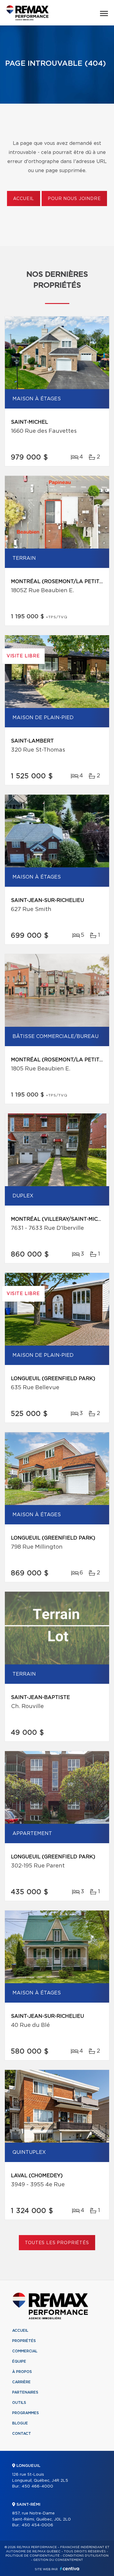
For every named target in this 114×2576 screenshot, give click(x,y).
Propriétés (24, 2341)
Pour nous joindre (74, 199)
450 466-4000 (37, 2486)
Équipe (19, 2361)
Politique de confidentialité (33, 2556)
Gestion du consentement (58, 2560)
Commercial (25, 2351)
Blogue (20, 2423)
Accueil (24, 199)
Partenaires (25, 2392)
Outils (19, 2403)
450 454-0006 (37, 2525)
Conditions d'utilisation (86, 2556)
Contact (22, 2434)
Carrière (21, 2382)
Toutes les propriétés (57, 2243)
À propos (22, 2372)
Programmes (26, 2413)
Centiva (70, 2569)
